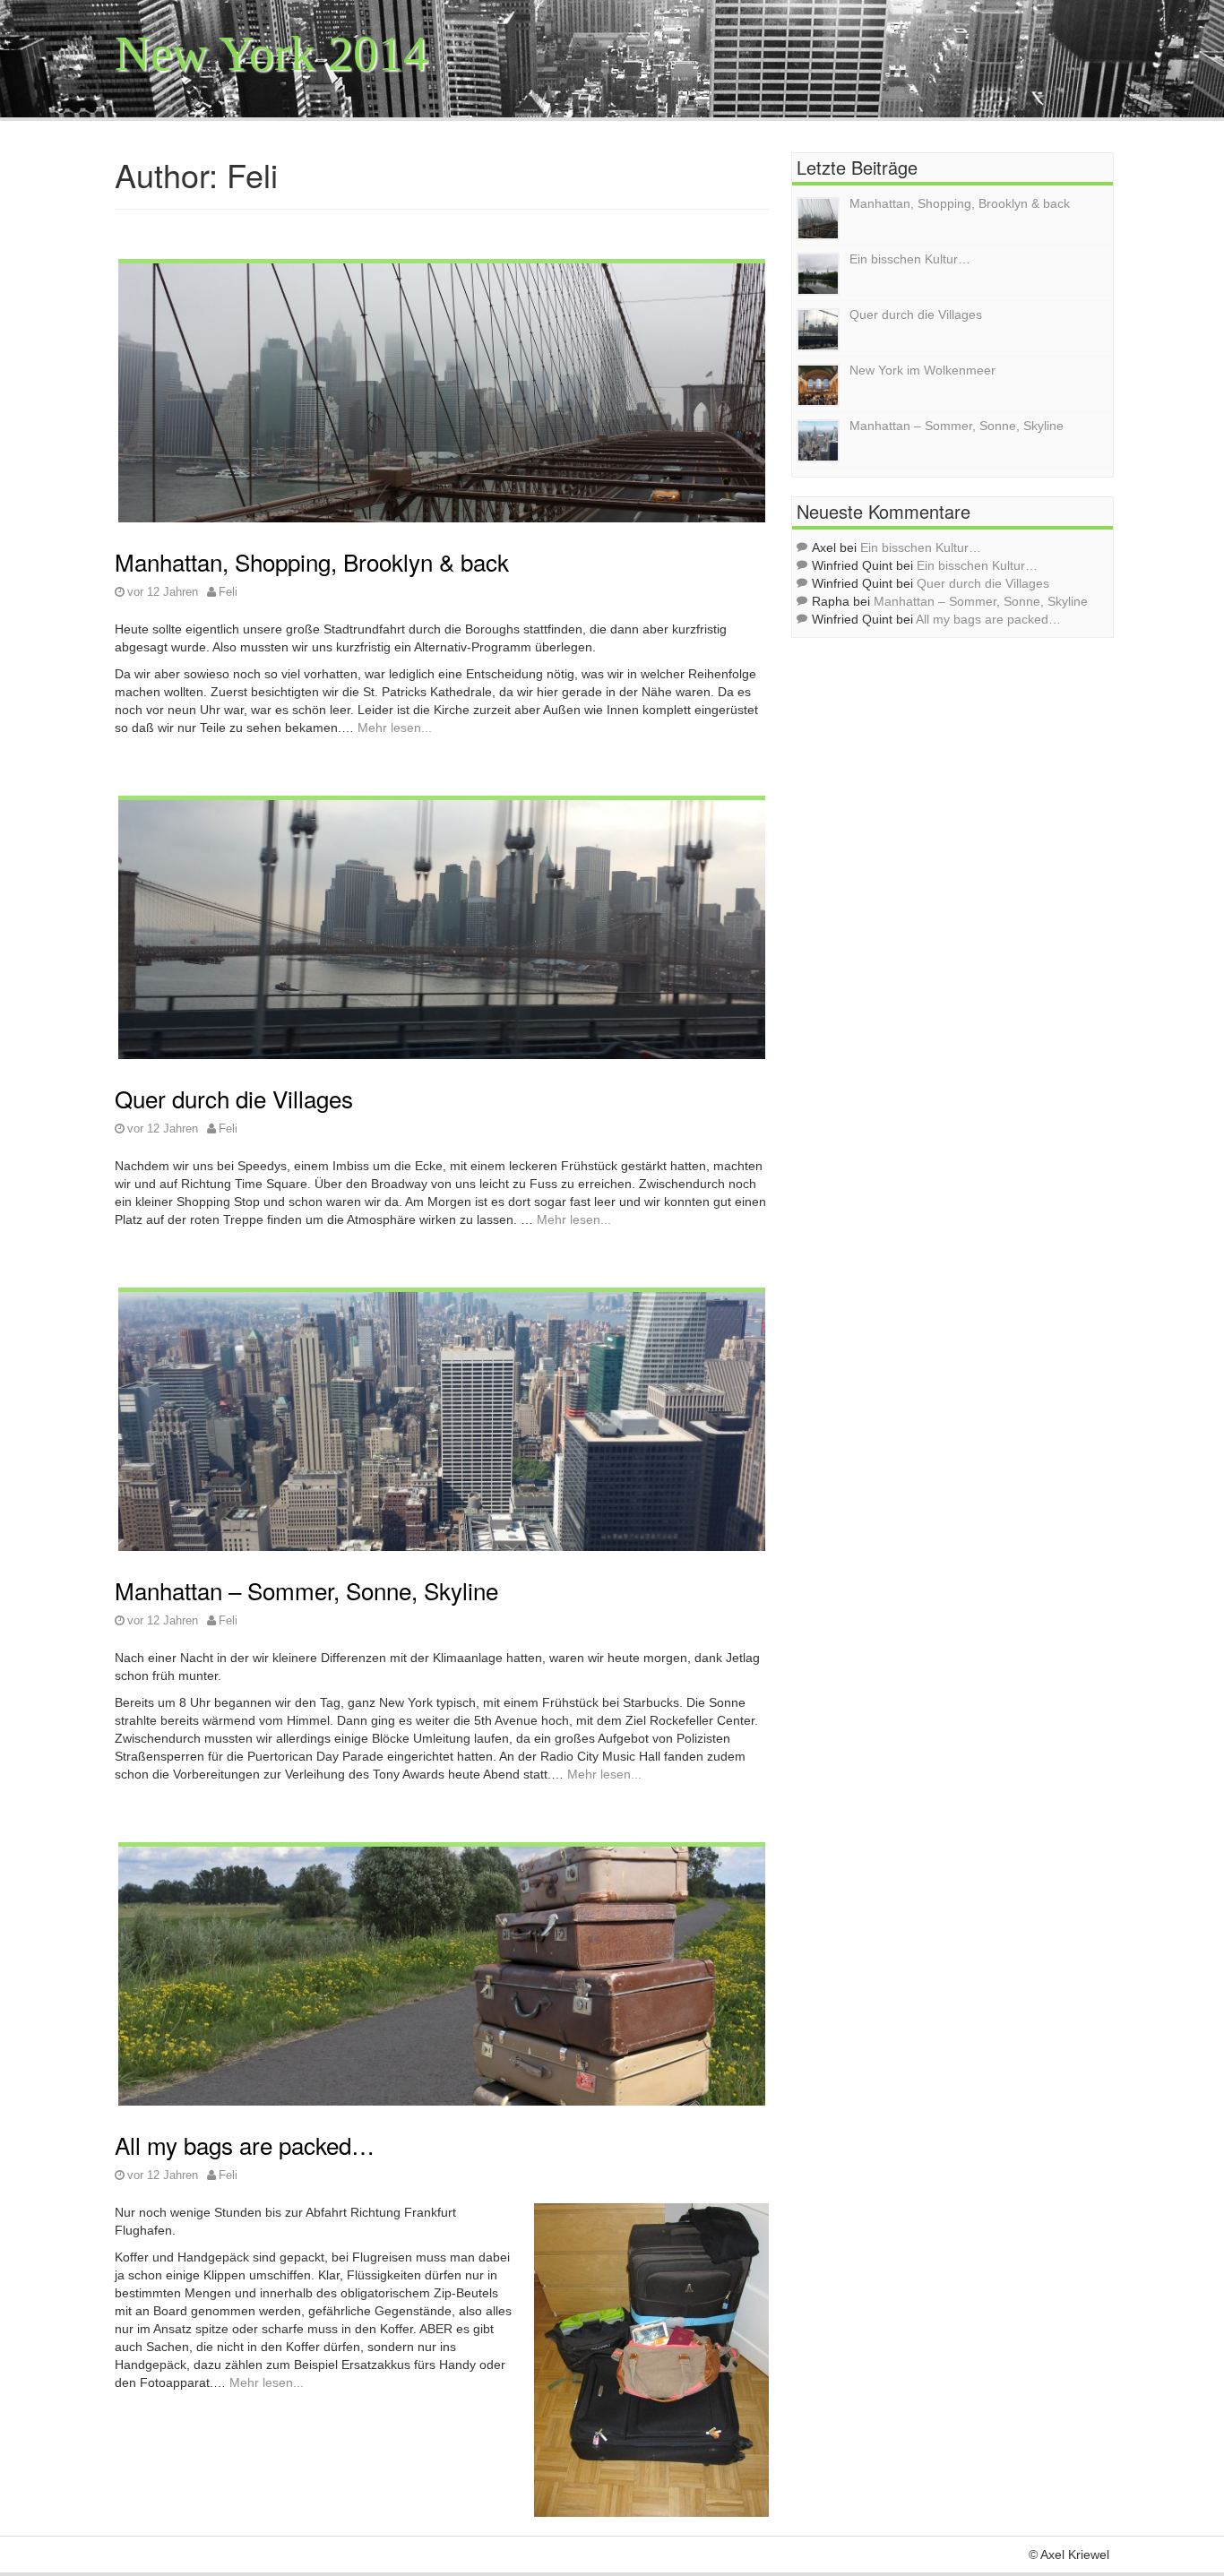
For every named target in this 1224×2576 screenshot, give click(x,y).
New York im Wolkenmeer (922, 370)
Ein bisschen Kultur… (910, 259)
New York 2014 (272, 53)
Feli (228, 592)
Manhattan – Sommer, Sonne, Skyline (306, 1590)
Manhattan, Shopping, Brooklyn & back (312, 561)
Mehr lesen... (395, 728)
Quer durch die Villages (234, 1098)
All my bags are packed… (245, 2145)
